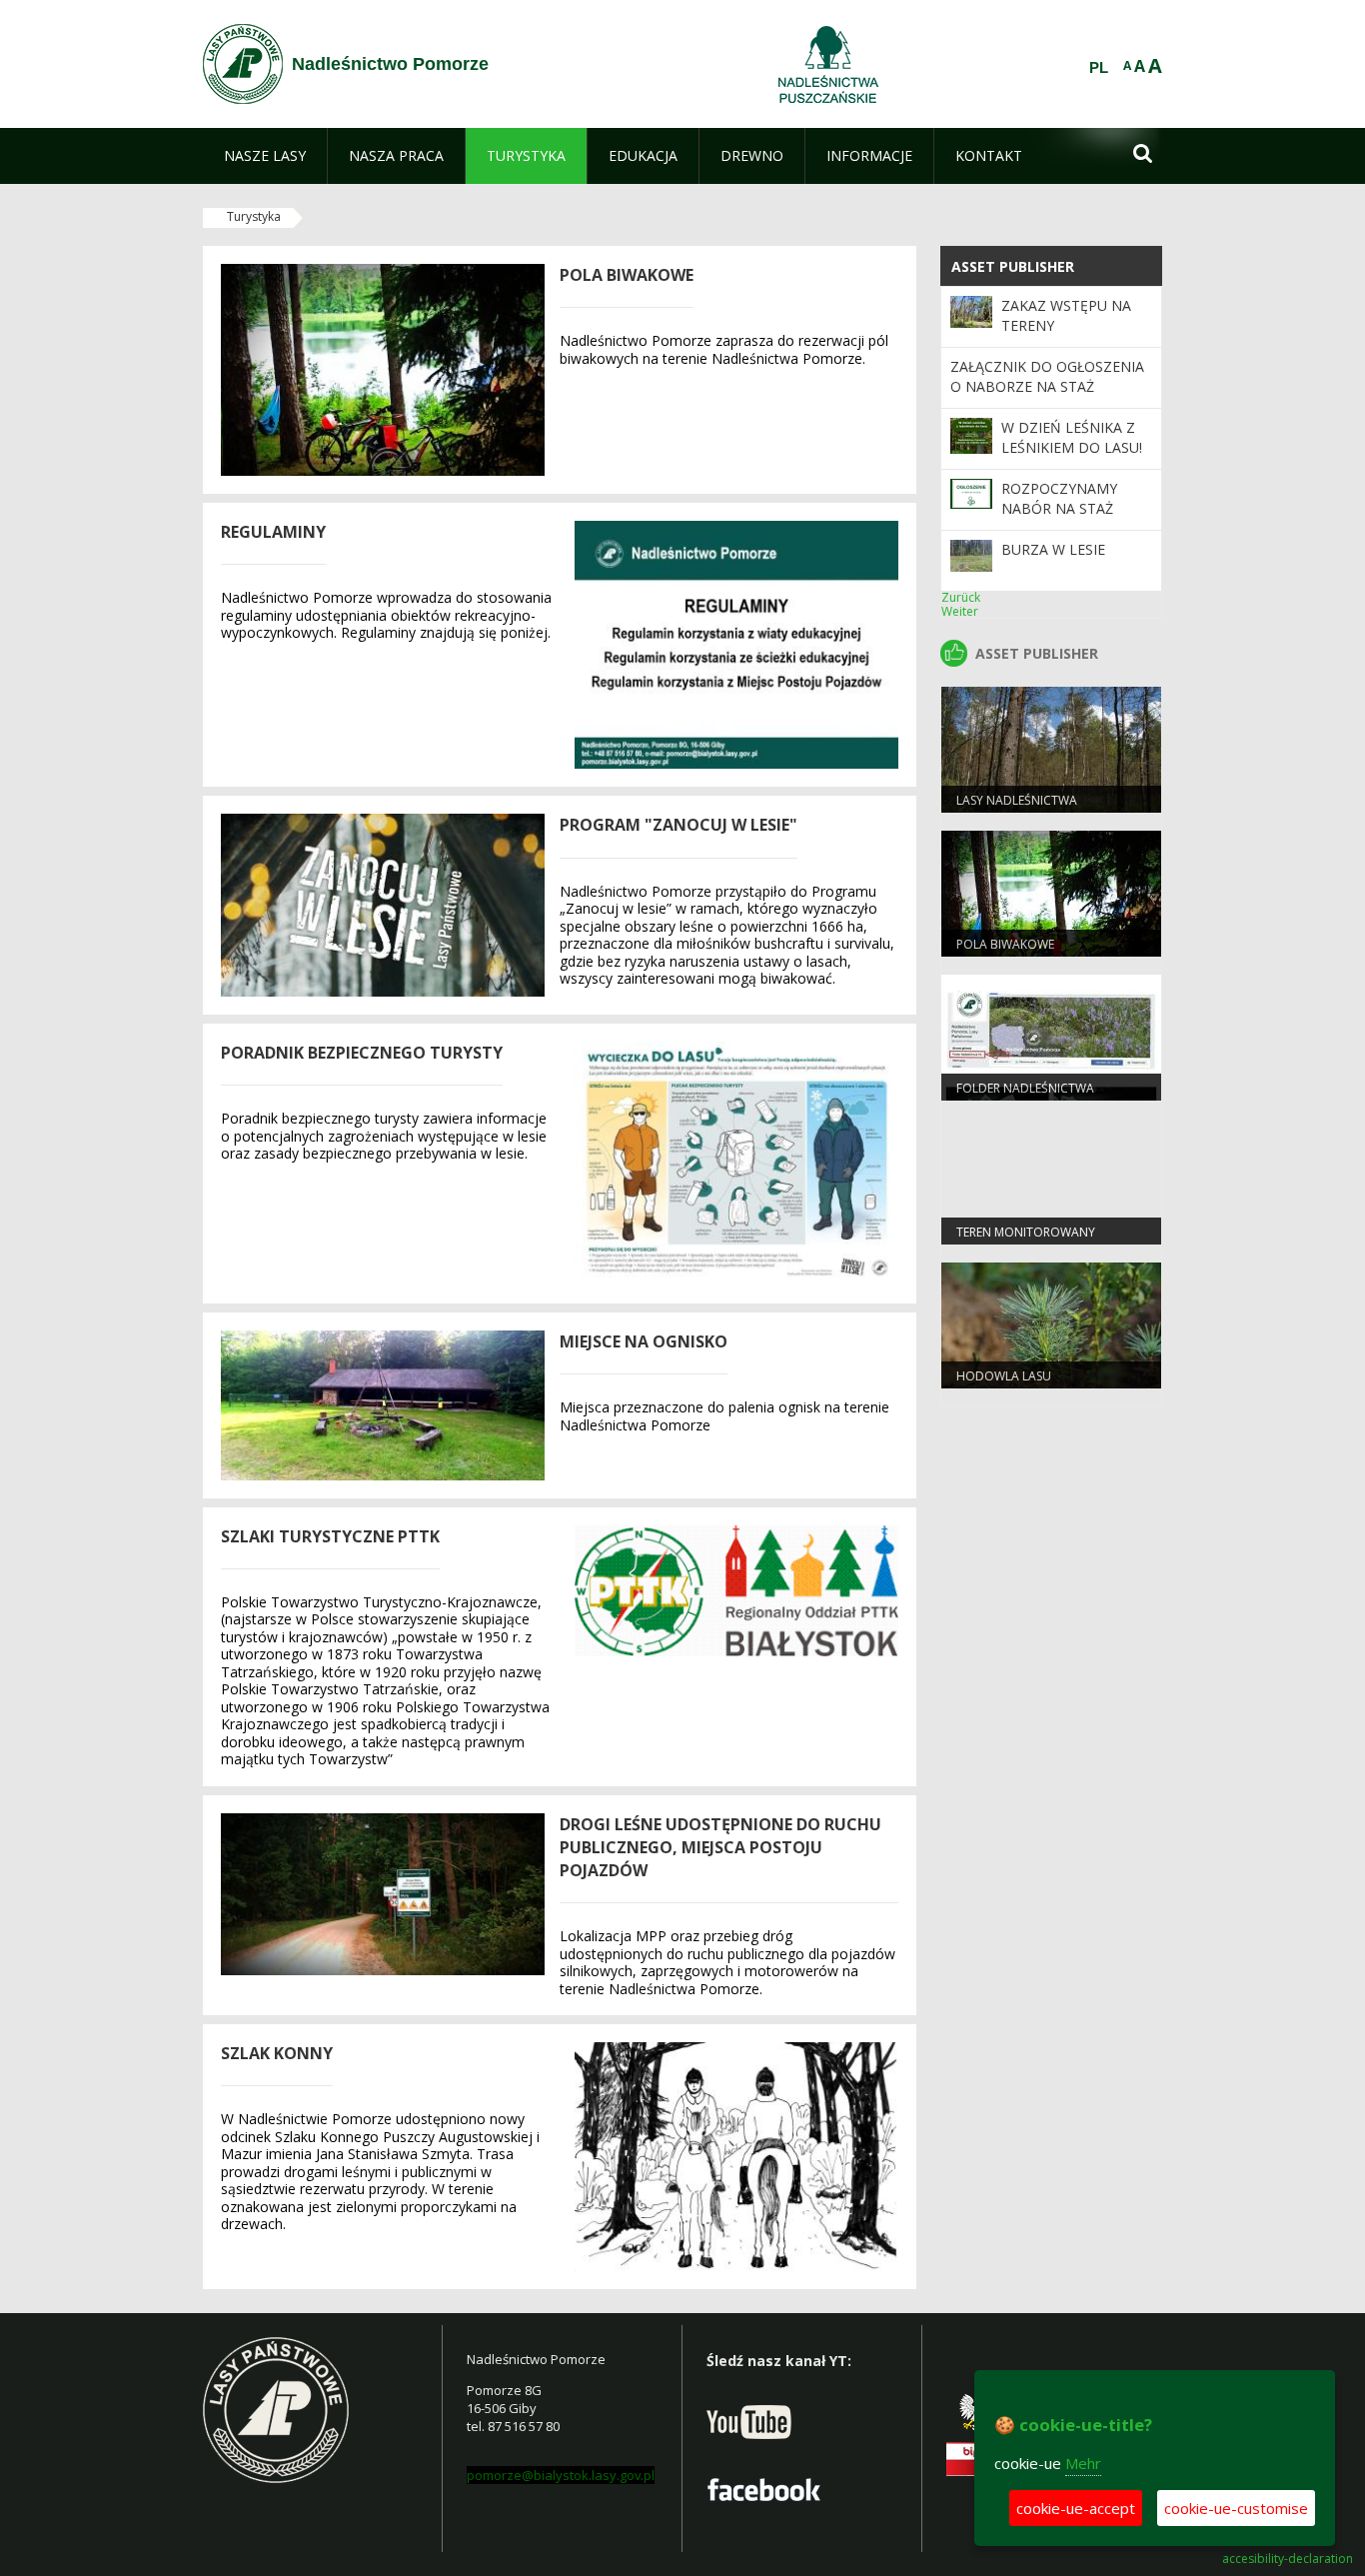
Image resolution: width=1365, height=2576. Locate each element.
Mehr (1083, 2463)
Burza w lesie (1053, 549)
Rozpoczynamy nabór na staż (1059, 498)
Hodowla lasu (1004, 1376)
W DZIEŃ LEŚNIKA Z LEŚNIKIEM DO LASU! (1072, 437)
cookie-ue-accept (1076, 2508)
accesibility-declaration (1288, 2559)
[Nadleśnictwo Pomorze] (243, 64)
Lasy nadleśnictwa (1017, 800)
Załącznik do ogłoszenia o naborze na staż (1047, 376)
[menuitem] (265, 156)
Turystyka (254, 216)
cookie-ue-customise (1236, 2508)
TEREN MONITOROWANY (1026, 1232)
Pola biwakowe (1005, 944)
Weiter (960, 611)
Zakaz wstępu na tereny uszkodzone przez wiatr (1074, 336)
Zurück (961, 597)
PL (1099, 68)
